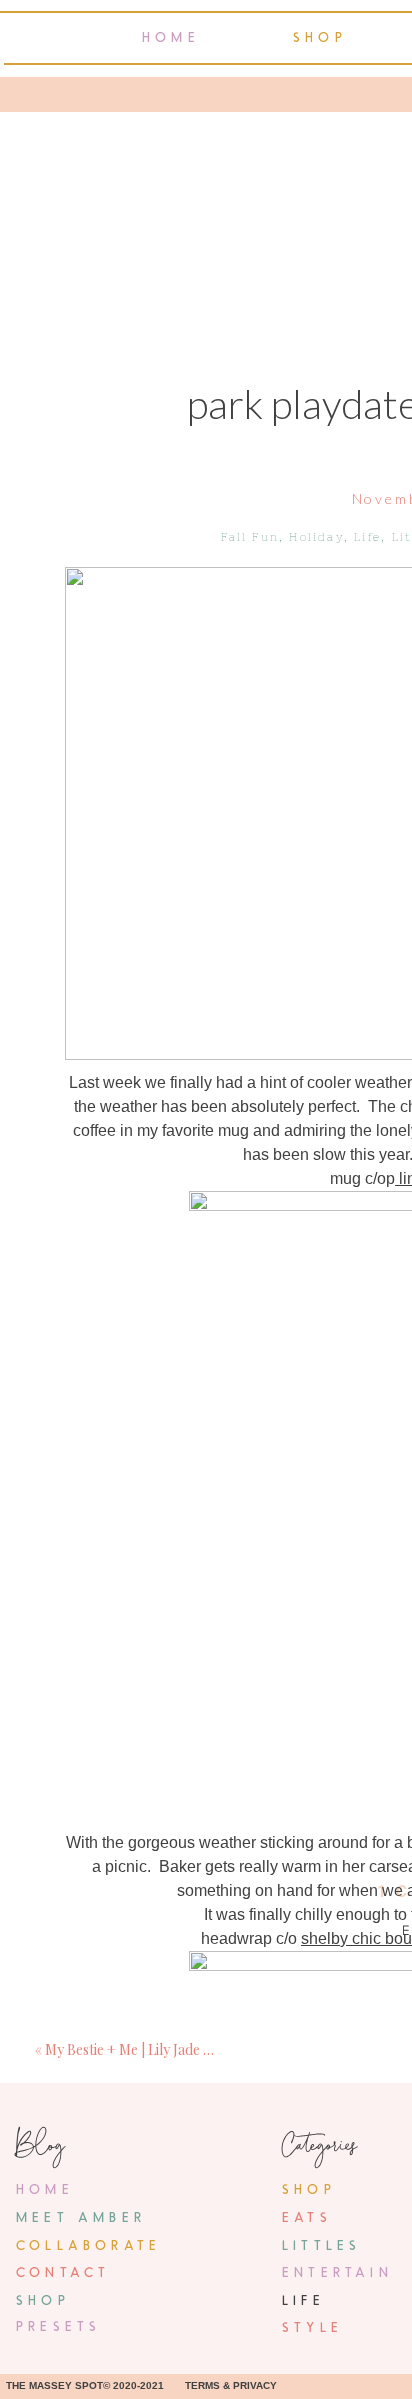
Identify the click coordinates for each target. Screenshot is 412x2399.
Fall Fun (250, 537)
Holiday (316, 537)
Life (367, 537)
